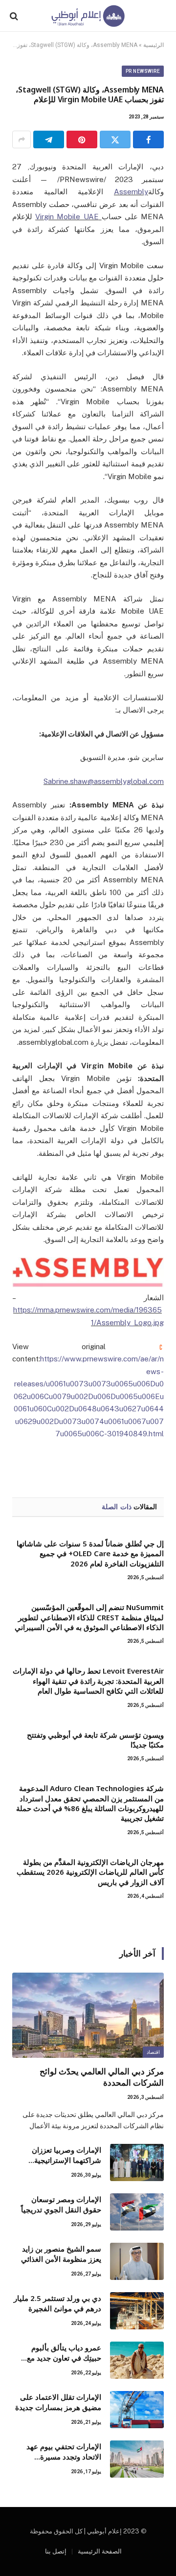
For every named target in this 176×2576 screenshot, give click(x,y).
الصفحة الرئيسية (100, 2551)
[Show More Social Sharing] (22, 139)
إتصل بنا (56, 2551)
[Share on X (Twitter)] (115, 139)
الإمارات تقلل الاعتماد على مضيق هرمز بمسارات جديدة (58, 2402)
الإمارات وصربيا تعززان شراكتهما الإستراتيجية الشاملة (66, 2160)
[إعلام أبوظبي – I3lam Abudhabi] (88, 16)
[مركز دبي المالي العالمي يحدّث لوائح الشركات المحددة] (88, 2015)
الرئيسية (154, 45)
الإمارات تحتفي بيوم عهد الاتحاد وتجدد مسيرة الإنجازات (64, 2457)
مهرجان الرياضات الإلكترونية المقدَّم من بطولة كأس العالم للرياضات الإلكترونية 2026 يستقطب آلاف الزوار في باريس (90, 1872)
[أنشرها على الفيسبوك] (148, 139)
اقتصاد (153, 2052)
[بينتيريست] (82, 139)
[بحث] (15, 16)
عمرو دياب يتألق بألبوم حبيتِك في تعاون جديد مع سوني (64, 2358)
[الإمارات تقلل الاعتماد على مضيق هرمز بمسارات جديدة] (137, 2410)
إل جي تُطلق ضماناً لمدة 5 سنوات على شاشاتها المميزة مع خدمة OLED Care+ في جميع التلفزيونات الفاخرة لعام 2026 (90, 1553)
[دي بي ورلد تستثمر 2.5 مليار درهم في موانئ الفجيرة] (137, 2311)
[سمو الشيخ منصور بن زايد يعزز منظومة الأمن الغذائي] (137, 2261)
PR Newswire (143, 71)
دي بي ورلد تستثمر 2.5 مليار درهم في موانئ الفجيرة (57, 2303)
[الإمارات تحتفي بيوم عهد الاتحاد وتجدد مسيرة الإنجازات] (137, 2459)
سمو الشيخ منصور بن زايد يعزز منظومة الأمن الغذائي (61, 2254)
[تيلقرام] (49, 139)
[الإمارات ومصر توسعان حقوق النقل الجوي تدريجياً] (137, 2212)
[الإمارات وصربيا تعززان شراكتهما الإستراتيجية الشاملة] (137, 2162)
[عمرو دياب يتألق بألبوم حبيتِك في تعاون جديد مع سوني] (137, 2360)
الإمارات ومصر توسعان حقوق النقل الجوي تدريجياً (61, 2204)
